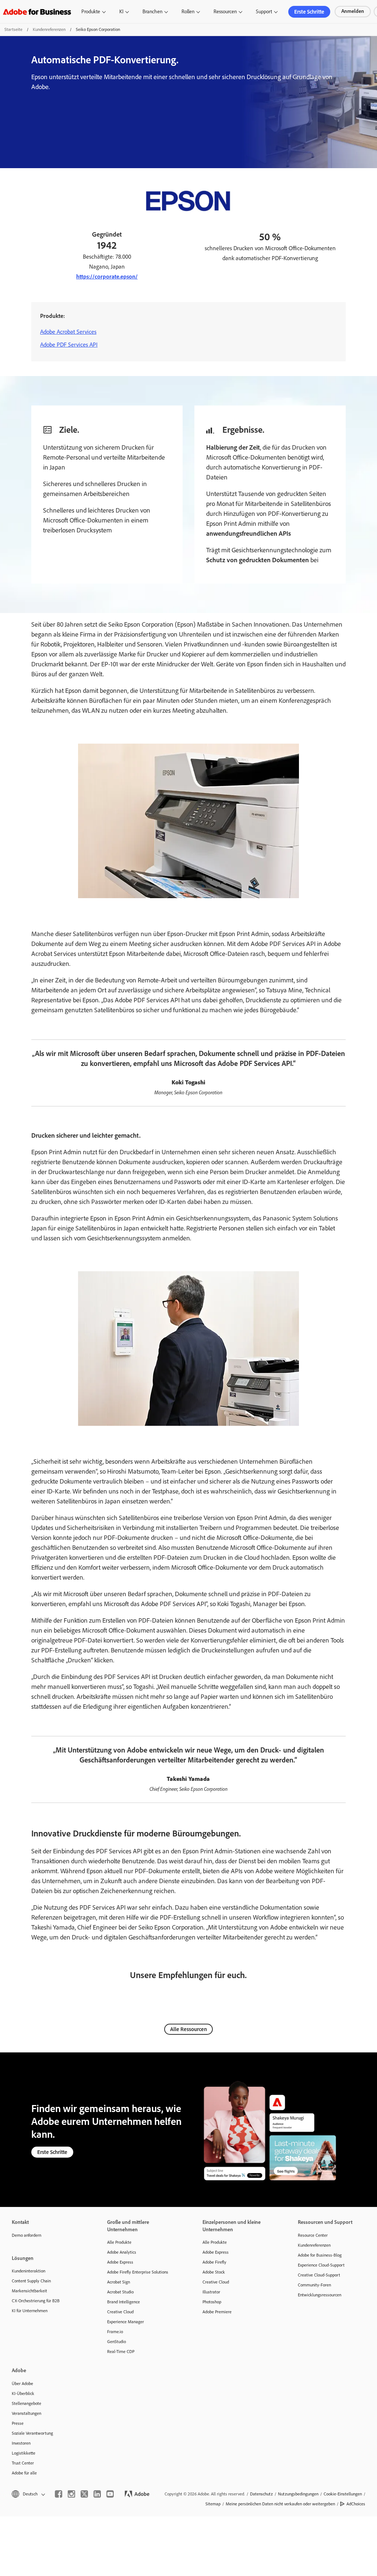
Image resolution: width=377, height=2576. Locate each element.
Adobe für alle (24, 2473)
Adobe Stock (214, 2272)
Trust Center (23, 2463)
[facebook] (59, 2494)
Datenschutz (261, 2494)
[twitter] (84, 2494)
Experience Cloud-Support (321, 2265)
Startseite (13, 29)
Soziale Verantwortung (32, 2433)
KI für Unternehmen (30, 2311)
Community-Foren (314, 2285)
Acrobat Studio (120, 2292)
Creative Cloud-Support (319, 2275)
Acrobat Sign (119, 2282)
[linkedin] (97, 2494)
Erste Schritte (309, 12)
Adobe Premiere (217, 2312)
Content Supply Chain (31, 2281)
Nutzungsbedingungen (298, 2494)
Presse (18, 2423)
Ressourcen (225, 12)
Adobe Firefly (214, 2262)
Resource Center (313, 2235)
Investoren (21, 2443)
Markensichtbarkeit (29, 2291)
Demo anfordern (27, 2235)
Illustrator (211, 2292)
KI (121, 12)
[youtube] (110, 2494)
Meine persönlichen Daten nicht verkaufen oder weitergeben (280, 2504)
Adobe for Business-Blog (320, 2255)
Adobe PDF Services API (69, 345)
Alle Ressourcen (188, 2029)
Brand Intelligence (124, 2302)
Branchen (152, 12)
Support (264, 12)
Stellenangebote (27, 2403)
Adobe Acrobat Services (68, 332)
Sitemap (213, 2504)
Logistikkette (24, 2453)
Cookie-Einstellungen (343, 2494)
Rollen (188, 12)
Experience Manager (126, 2322)
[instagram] (71, 2494)
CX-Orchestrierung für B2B (36, 2301)
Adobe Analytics (122, 2252)
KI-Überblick (23, 2393)
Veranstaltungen (27, 2413)
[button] (28, 2494)
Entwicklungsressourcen (320, 2295)
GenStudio (117, 2342)
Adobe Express (120, 2262)
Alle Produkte (119, 2242)
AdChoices (356, 2504)
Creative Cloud (120, 2312)
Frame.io (115, 2332)
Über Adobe (22, 2384)
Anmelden (353, 11)
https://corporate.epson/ (107, 277)
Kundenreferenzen (49, 29)
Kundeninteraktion (29, 2271)
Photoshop (212, 2302)
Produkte (91, 12)
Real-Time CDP (121, 2352)
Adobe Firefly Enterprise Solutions (138, 2272)
